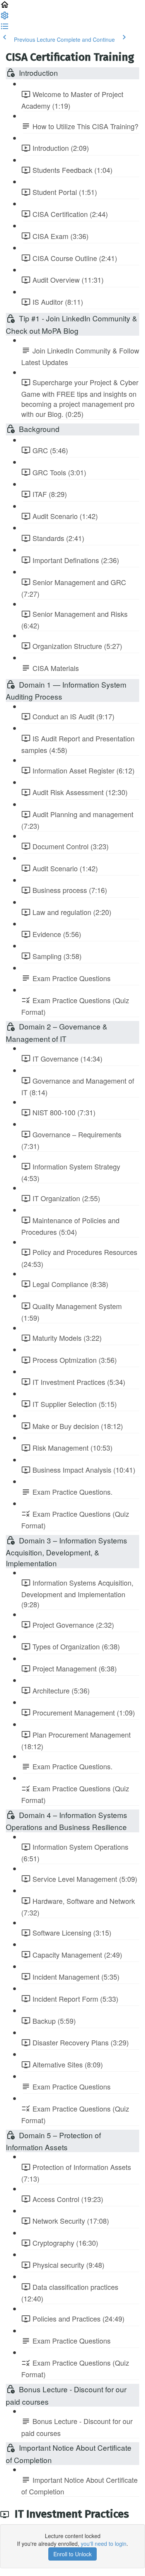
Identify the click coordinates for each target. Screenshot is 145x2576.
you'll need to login (104, 2544)
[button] (5, 7)
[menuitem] (5, 18)
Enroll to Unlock (72, 2554)
